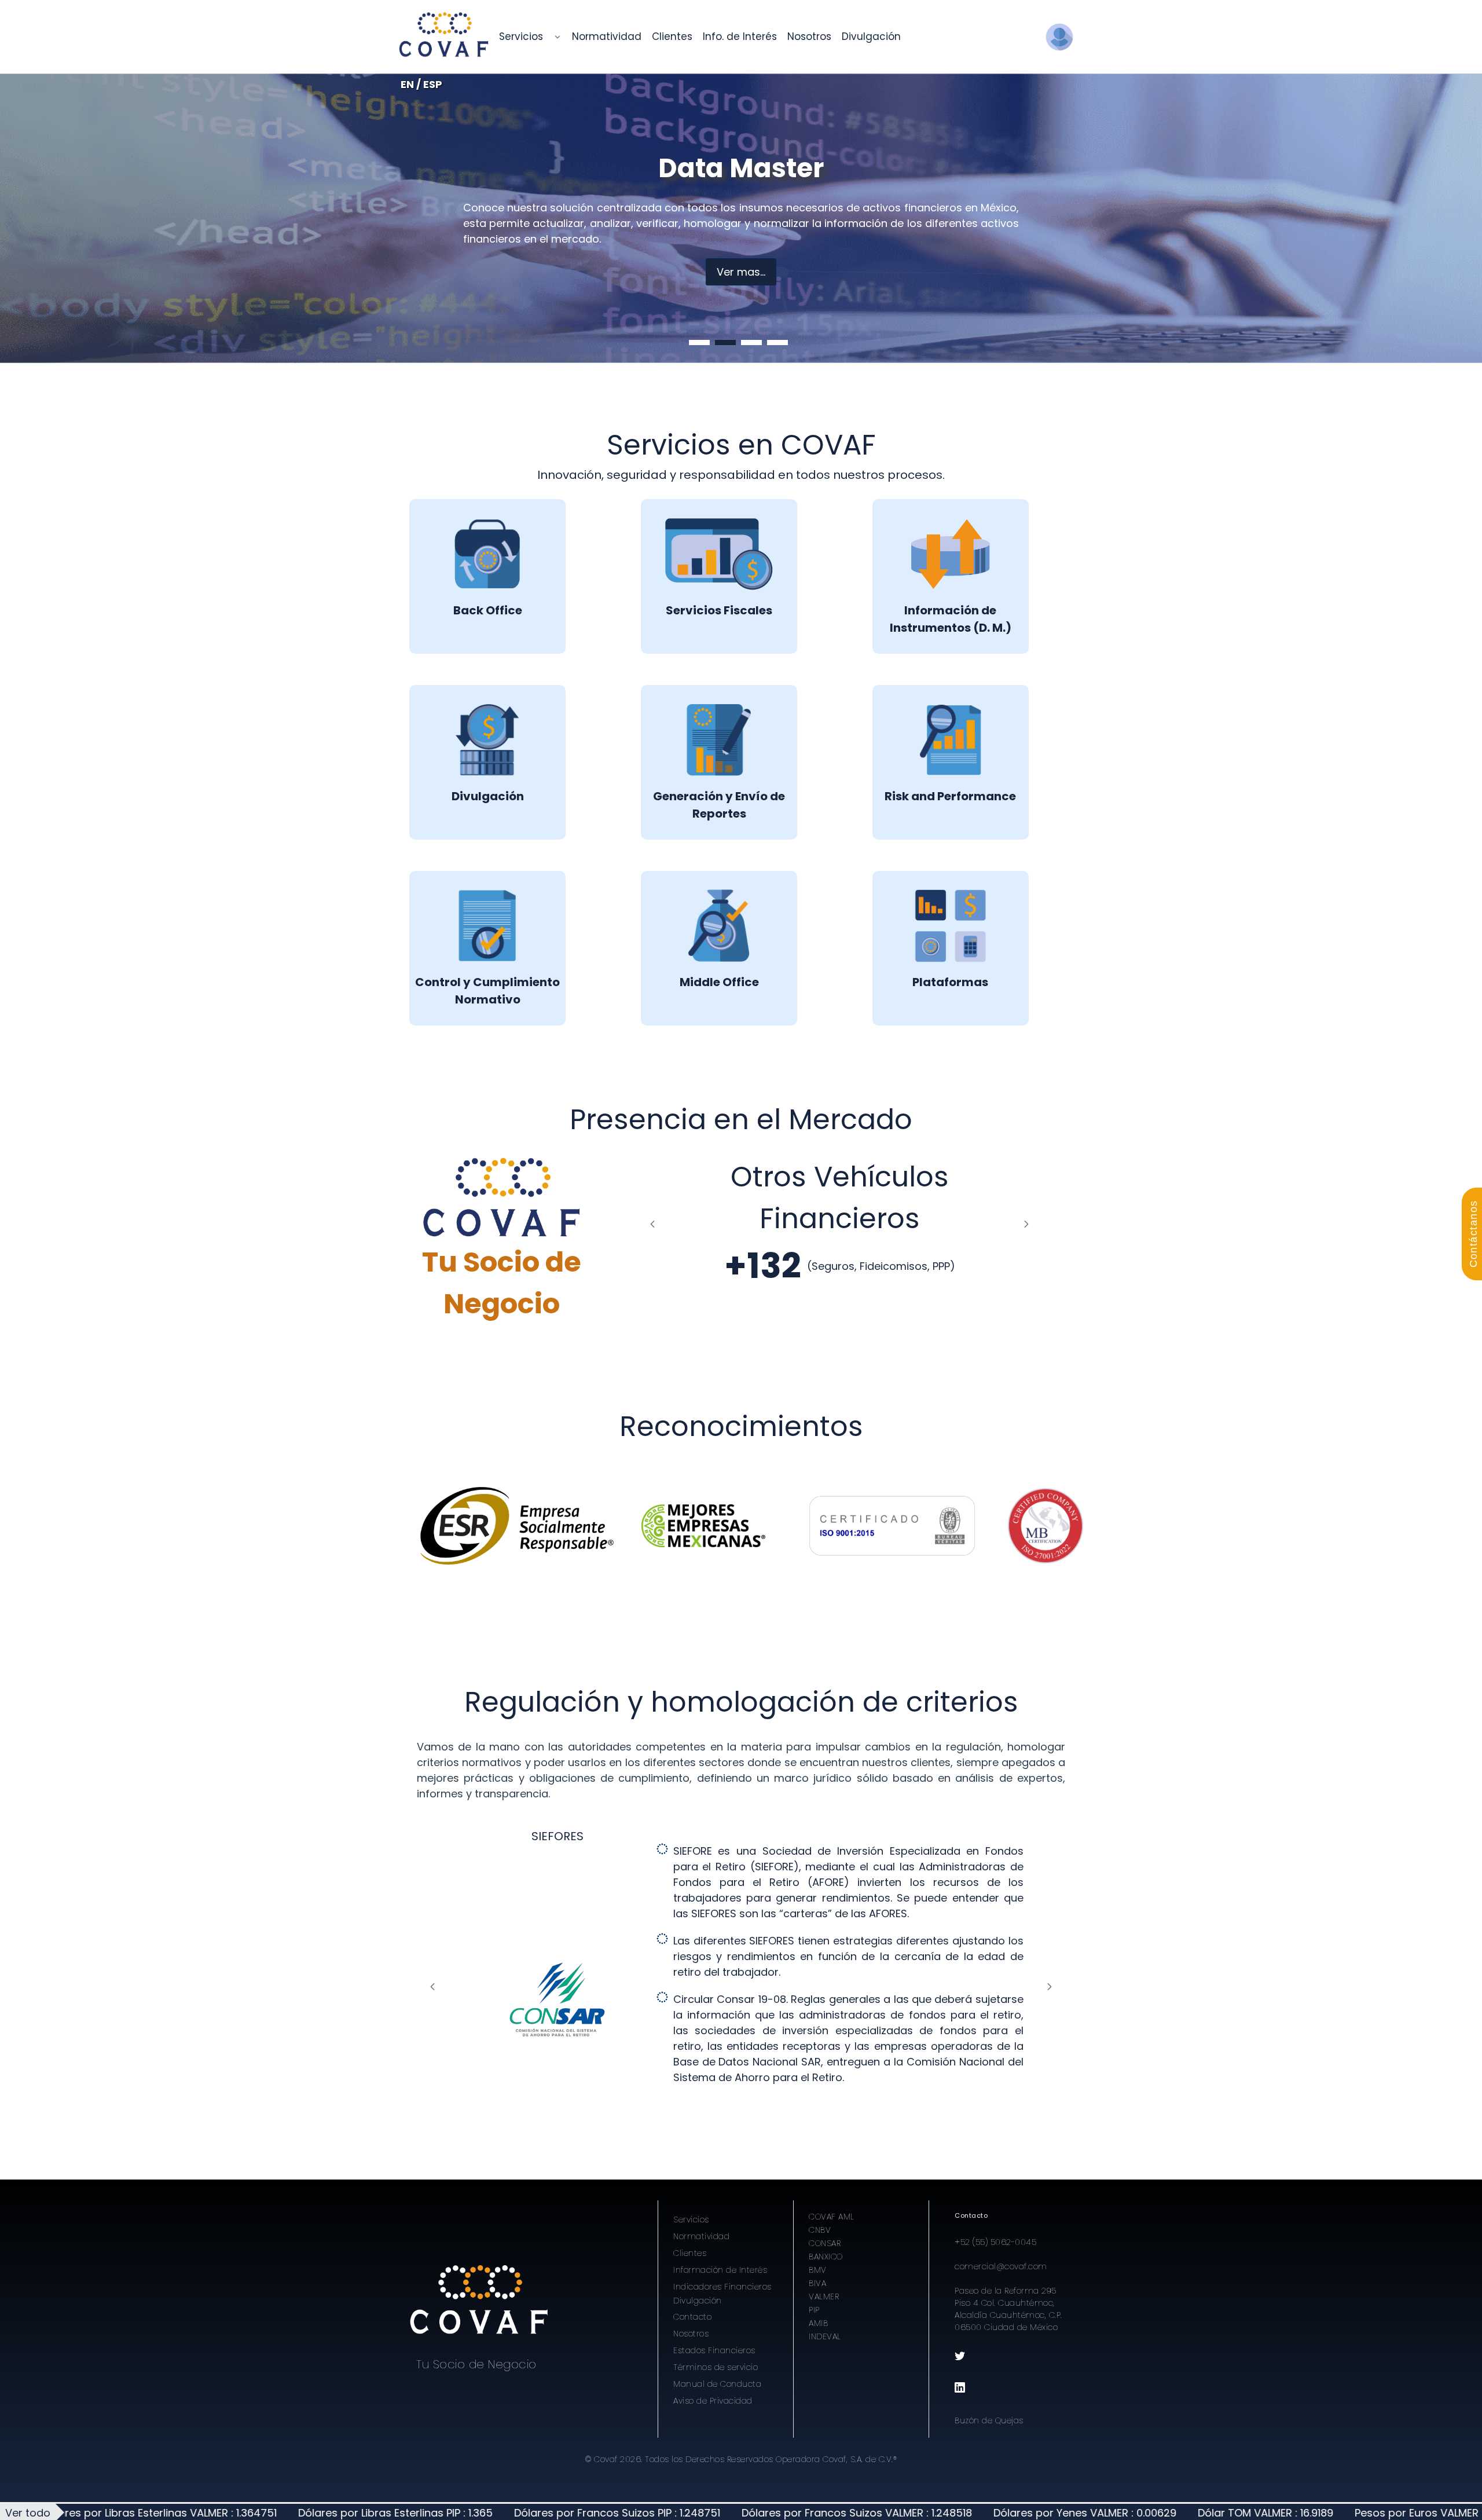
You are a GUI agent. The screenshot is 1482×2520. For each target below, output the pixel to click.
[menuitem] (521, 37)
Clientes (690, 2253)
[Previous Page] (652, 1224)
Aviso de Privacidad (713, 2401)
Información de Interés (720, 2270)
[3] (751, 343)
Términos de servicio (716, 2367)
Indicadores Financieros (722, 2287)
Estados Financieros (714, 2350)
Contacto (692, 2317)
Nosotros (691, 2334)
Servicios (691, 2219)
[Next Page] (1026, 1224)
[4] (777, 343)
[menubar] (700, 37)
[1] (699, 343)
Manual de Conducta (717, 2384)
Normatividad (701, 2236)
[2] (725, 343)
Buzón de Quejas (989, 2420)
